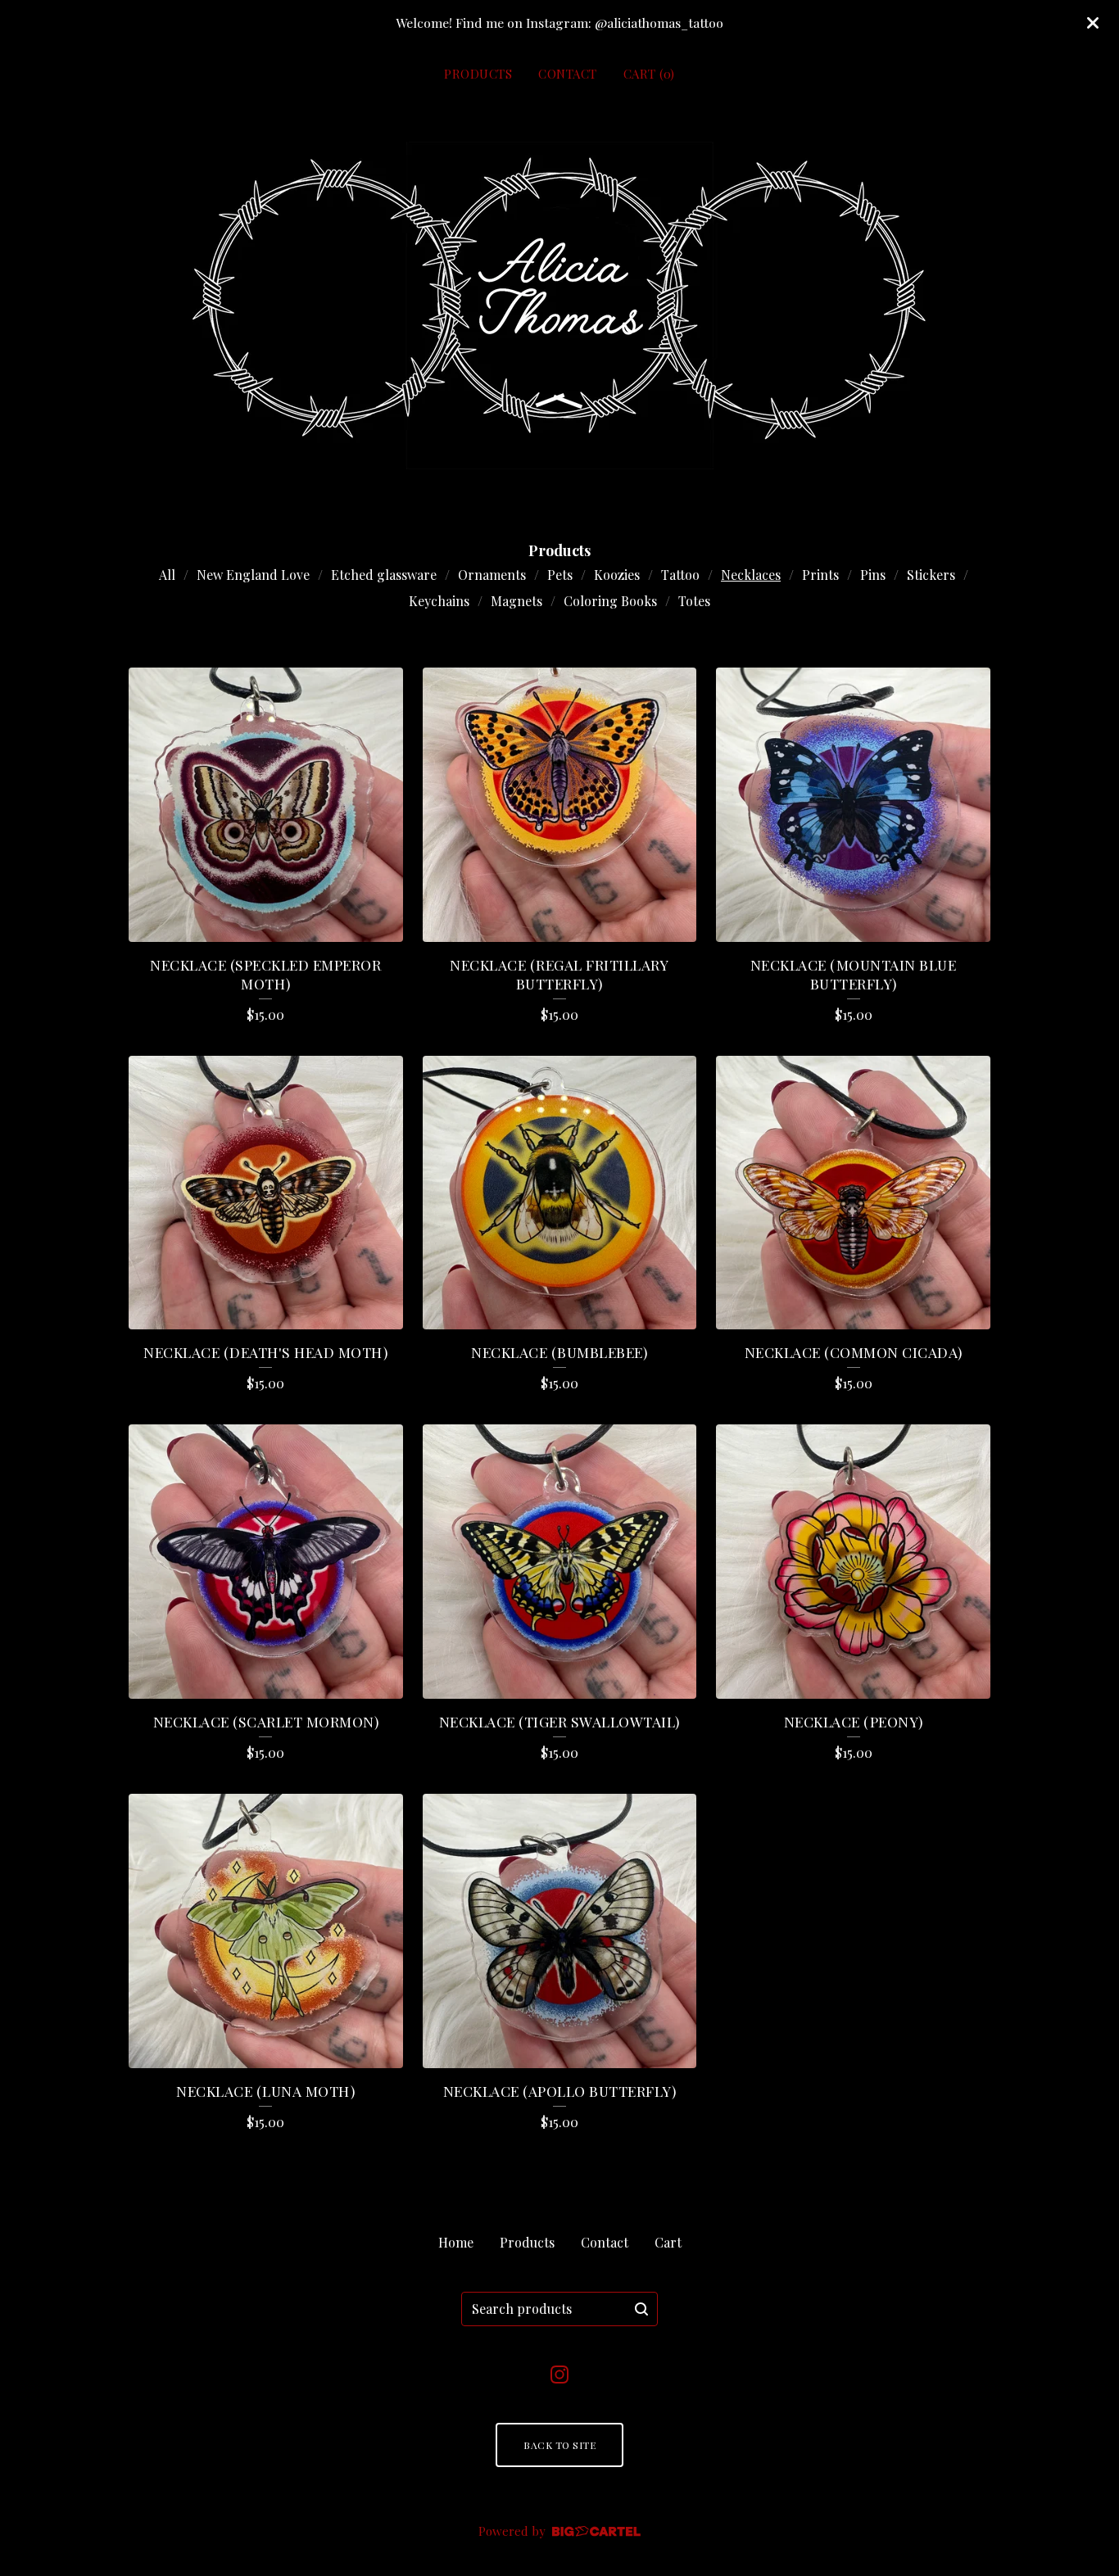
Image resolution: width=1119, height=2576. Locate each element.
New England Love (253, 575)
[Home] (560, 306)
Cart (668, 2242)
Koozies (617, 575)
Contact (568, 74)
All (167, 575)
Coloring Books (610, 601)
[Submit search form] (641, 2309)
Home (456, 2242)
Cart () (649, 74)
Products (478, 74)
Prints (820, 575)
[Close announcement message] (1093, 23)
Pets (560, 575)
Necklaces (751, 575)
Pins (873, 575)
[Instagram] (559, 2375)
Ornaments (492, 575)
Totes (694, 601)
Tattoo (680, 575)
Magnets (516, 601)
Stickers (931, 575)
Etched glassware (384, 575)
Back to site (559, 2445)
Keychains (439, 601)
